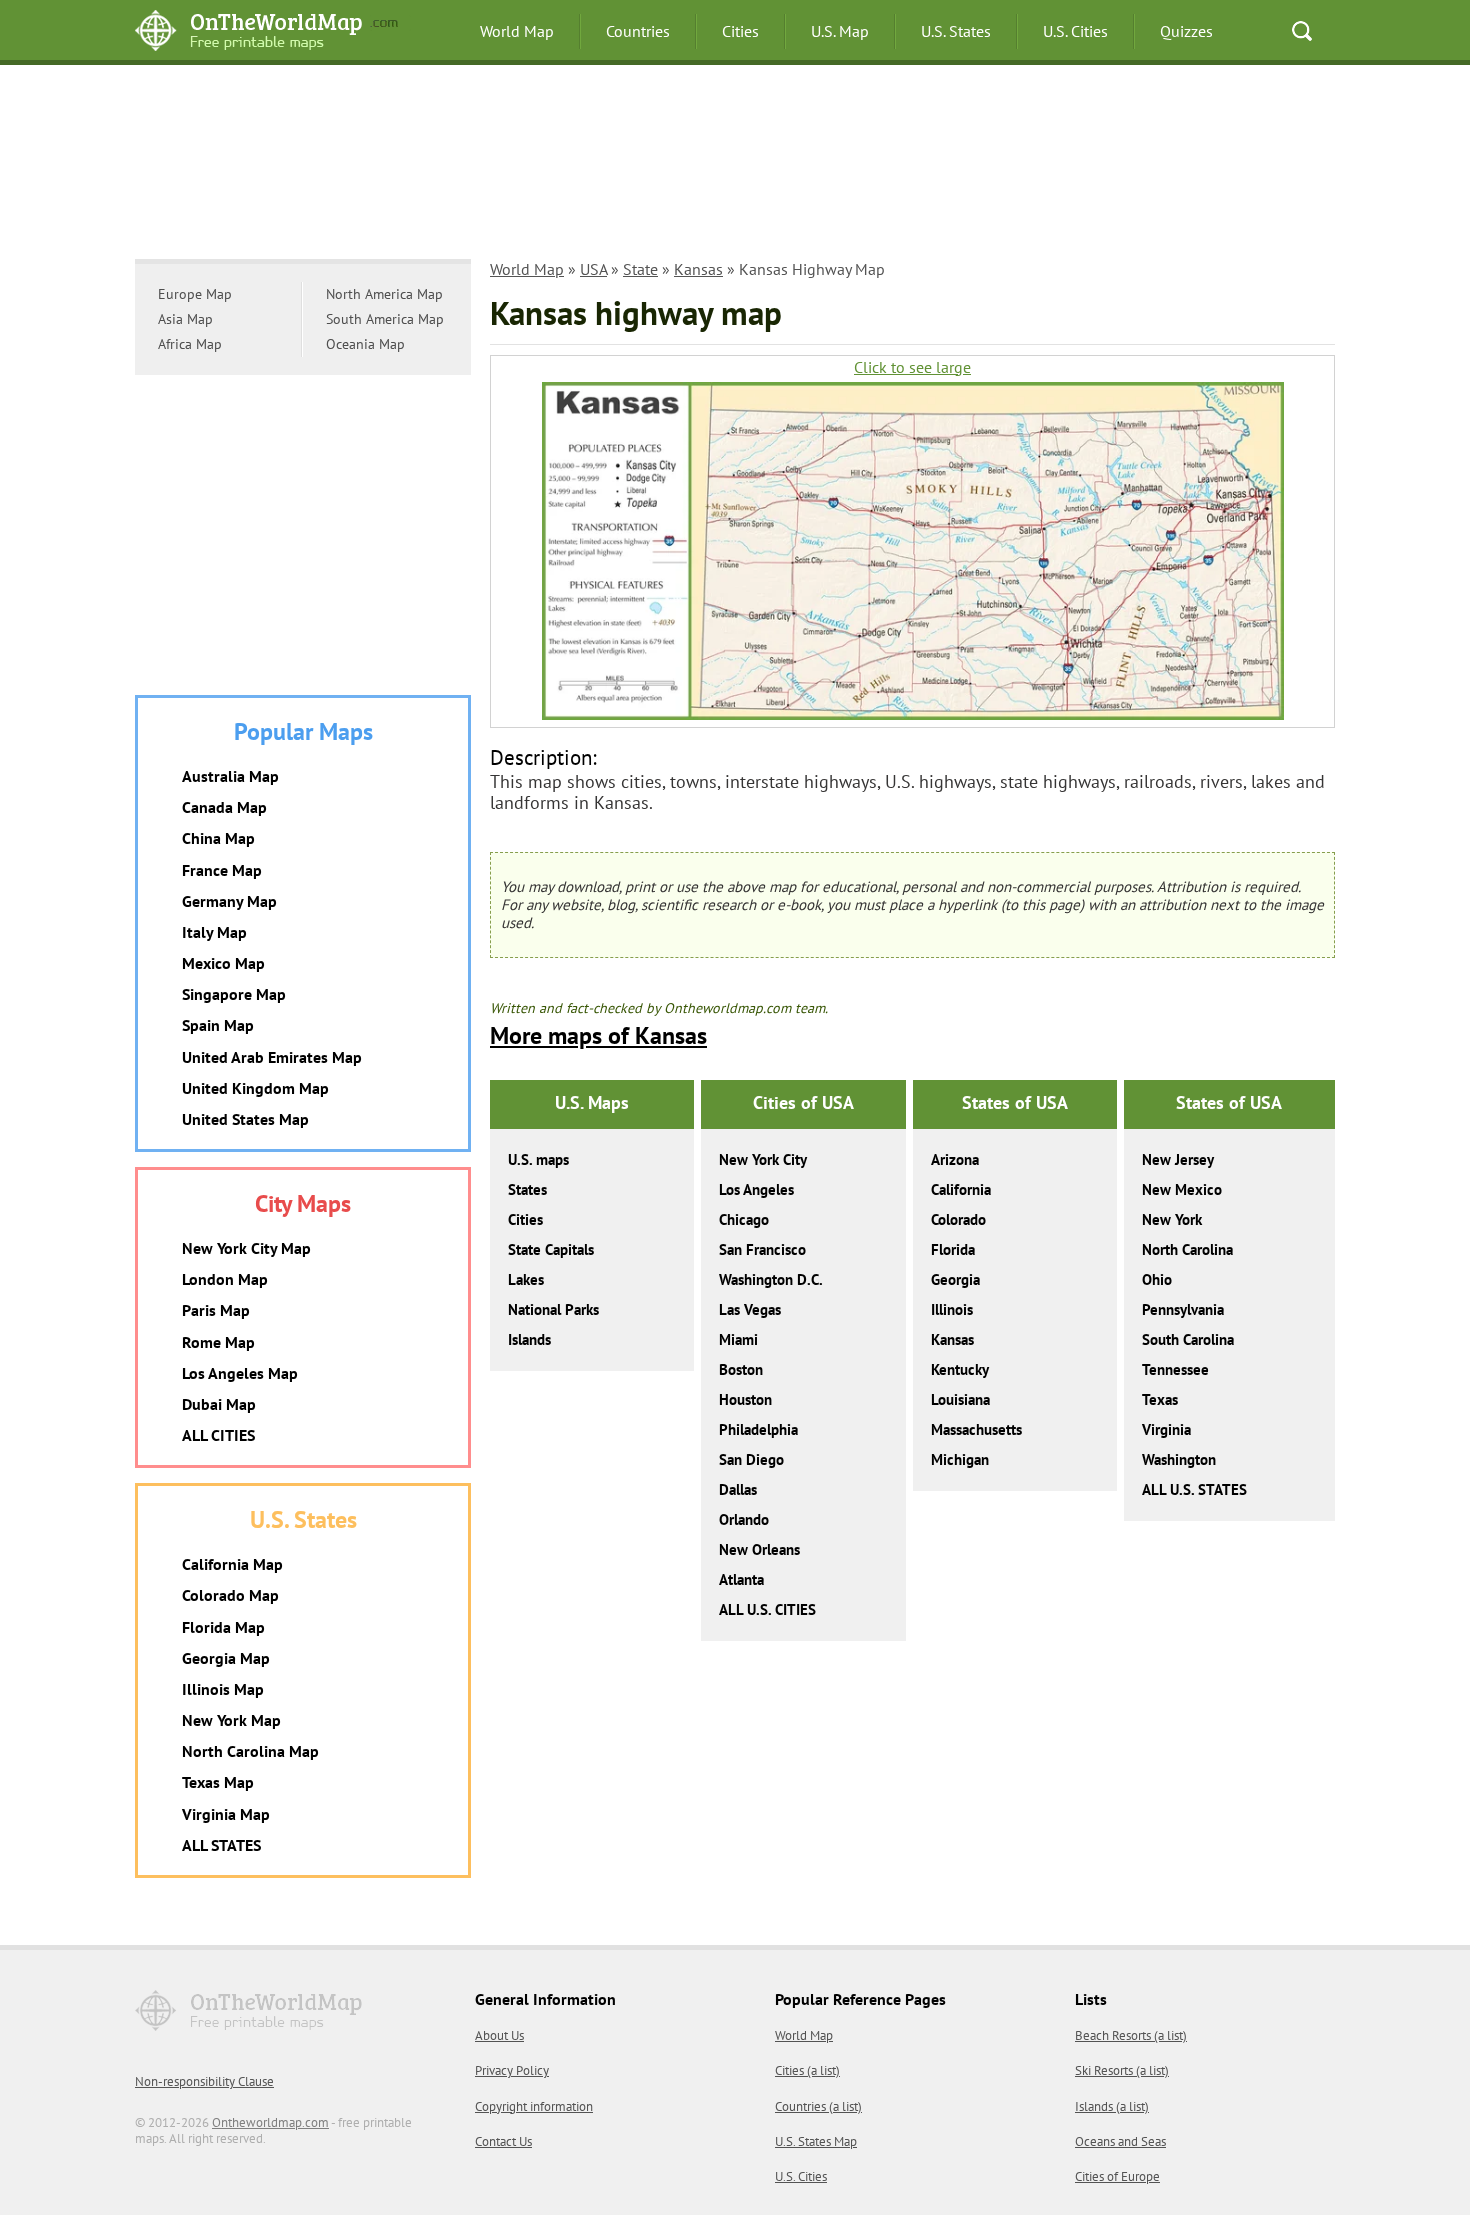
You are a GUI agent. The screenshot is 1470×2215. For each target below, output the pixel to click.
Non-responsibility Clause (204, 2081)
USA (593, 269)
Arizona (955, 1159)
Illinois (952, 1309)
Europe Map (195, 294)
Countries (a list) (818, 2106)
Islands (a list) (1112, 2106)
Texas (1160, 1399)
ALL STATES (221, 1845)
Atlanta (741, 1579)
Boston (741, 1369)
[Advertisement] (735, 165)
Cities (740, 31)
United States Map (245, 1119)
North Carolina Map (250, 1751)
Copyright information (534, 2106)
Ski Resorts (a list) (1122, 2070)
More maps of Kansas (598, 1035)
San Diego (751, 1459)
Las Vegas (750, 1309)
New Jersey (1178, 1159)
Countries (638, 31)
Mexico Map (223, 963)
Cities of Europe (1117, 2176)
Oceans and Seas (1120, 2141)
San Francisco (762, 1249)
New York (1172, 1219)
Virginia (1166, 1429)
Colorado (958, 1219)
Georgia (955, 1279)
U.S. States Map (816, 2141)
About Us (499, 2035)
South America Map (385, 319)
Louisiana (960, 1399)
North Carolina (1187, 1249)
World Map (517, 31)
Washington (1179, 1459)
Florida (953, 1249)
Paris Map (216, 1310)
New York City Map (246, 1248)
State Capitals (551, 1249)
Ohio (1157, 1279)
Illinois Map (223, 1689)
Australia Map (230, 776)
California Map (232, 1564)
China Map (218, 838)
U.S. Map (840, 31)
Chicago (744, 1219)
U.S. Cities (1075, 31)
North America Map (384, 294)
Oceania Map (365, 344)
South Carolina (1188, 1339)
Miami (738, 1339)
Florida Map (223, 1627)
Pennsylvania (1183, 1309)
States (527, 1189)
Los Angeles (756, 1189)
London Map (225, 1279)
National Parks (553, 1309)
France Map (222, 870)
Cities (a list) (807, 2070)
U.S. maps (538, 1159)
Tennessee (1175, 1369)
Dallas (738, 1489)
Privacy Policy (512, 2070)
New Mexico (1182, 1189)
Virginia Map (226, 1814)
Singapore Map (234, 994)
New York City (763, 1159)
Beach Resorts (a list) (1131, 2035)
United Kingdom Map (255, 1088)
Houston (745, 1399)
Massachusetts (976, 1429)
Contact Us (503, 2141)
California (961, 1189)
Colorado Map (230, 1595)
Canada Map (224, 807)
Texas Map (218, 1782)
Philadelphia (758, 1429)
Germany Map (229, 901)
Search (1302, 31)
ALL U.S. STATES (1194, 1489)
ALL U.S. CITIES (767, 1609)
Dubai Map (219, 1404)
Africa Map (190, 344)
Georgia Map (226, 1658)
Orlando (744, 1519)
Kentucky (960, 1369)
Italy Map (214, 932)
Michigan (960, 1459)
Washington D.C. (771, 1279)
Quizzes (1186, 31)
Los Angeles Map (240, 1373)
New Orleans (759, 1549)
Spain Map (218, 1025)
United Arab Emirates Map (272, 1057)
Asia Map (185, 319)
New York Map (231, 1720)
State (640, 269)
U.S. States (956, 31)
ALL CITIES (218, 1435)
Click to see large (912, 367)
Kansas (698, 269)
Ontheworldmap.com (270, 2122)
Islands (529, 1339)
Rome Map (218, 1342)
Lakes (526, 1279)
